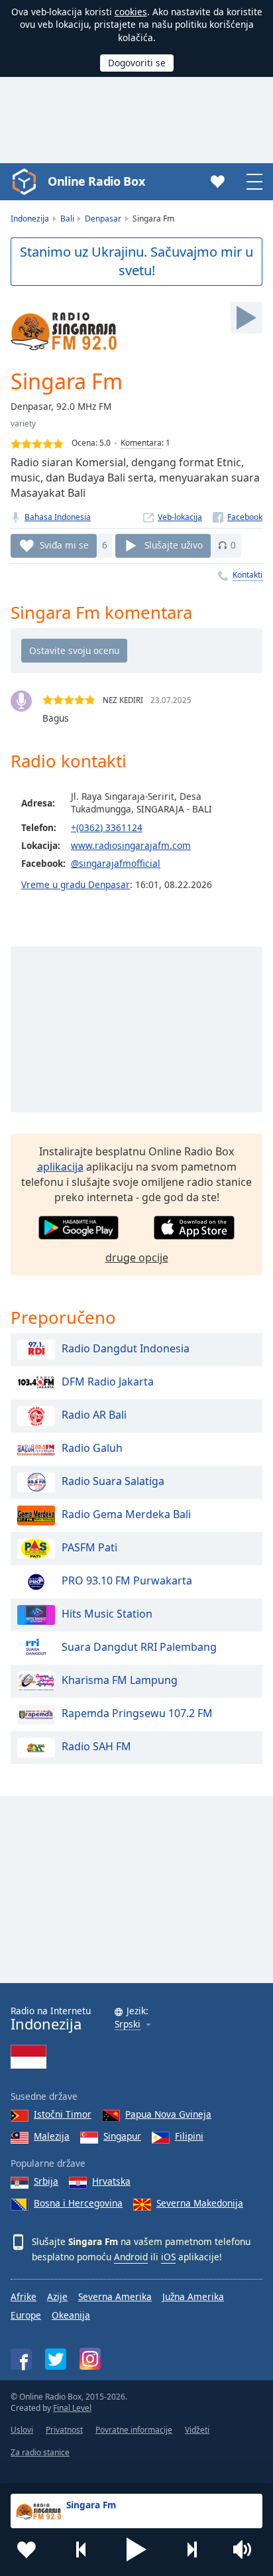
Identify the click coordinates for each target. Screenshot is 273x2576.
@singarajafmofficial (116, 863)
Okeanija (71, 2315)
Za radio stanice (40, 2452)
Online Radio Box (96, 181)
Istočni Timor (63, 2114)
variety (23, 423)
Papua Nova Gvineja (168, 2114)
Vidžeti (197, 2430)
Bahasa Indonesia (58, 517)
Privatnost (64, 2430)
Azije (57, 2296)
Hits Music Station (107, 1614)
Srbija (46, 2181)
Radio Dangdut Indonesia (126, 1349)
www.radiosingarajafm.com (131, 845)
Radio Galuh (92, 1449)
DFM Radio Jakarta (108, 1382)
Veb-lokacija (180, 517)
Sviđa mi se (64, 545)
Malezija (52, 2136)
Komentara (141, 443)
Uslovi (22, 2430)
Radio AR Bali (94, 1415)
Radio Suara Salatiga (113, 1482)
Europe (26, 2315)
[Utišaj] (246, 2549)
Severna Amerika (115, 2296)
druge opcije (137, 1257)
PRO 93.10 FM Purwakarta (127, 1581)
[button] (136, 2549)
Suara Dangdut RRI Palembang (139, 1647)
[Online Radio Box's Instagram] (90, 2359)
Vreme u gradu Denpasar (76, 884)
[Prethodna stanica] (82, 2549)
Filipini (189, 2136)
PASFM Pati (89, 1548)
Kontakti (247, 575)
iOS (168, 2257)
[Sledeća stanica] (191, 2549)
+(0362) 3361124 (107, 827)
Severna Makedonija (200, 2203)
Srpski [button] (128, 2025)
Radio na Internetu (51, 2019)
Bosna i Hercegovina (78, 2203)
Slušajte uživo (174, 545)
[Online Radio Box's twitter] (56, 2359)
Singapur (122, 2136)
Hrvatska (111, 2181)
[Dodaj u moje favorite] (27, 2549)
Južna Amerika (193, 2296)
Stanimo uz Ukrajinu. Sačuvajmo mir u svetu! (136, 261)
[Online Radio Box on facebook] (21, 2359)
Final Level (72, 2408)
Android (131, 2257)
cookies (131, 12)
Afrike (24, 2296)
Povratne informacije (134, 2430)
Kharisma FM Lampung (120, 1681)
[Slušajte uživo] (246, 318)
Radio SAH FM (96, 1747)
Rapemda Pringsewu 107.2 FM (137, 1714)
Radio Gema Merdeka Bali (126, 1515)
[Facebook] (238, 517)
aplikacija (60, 1167)
